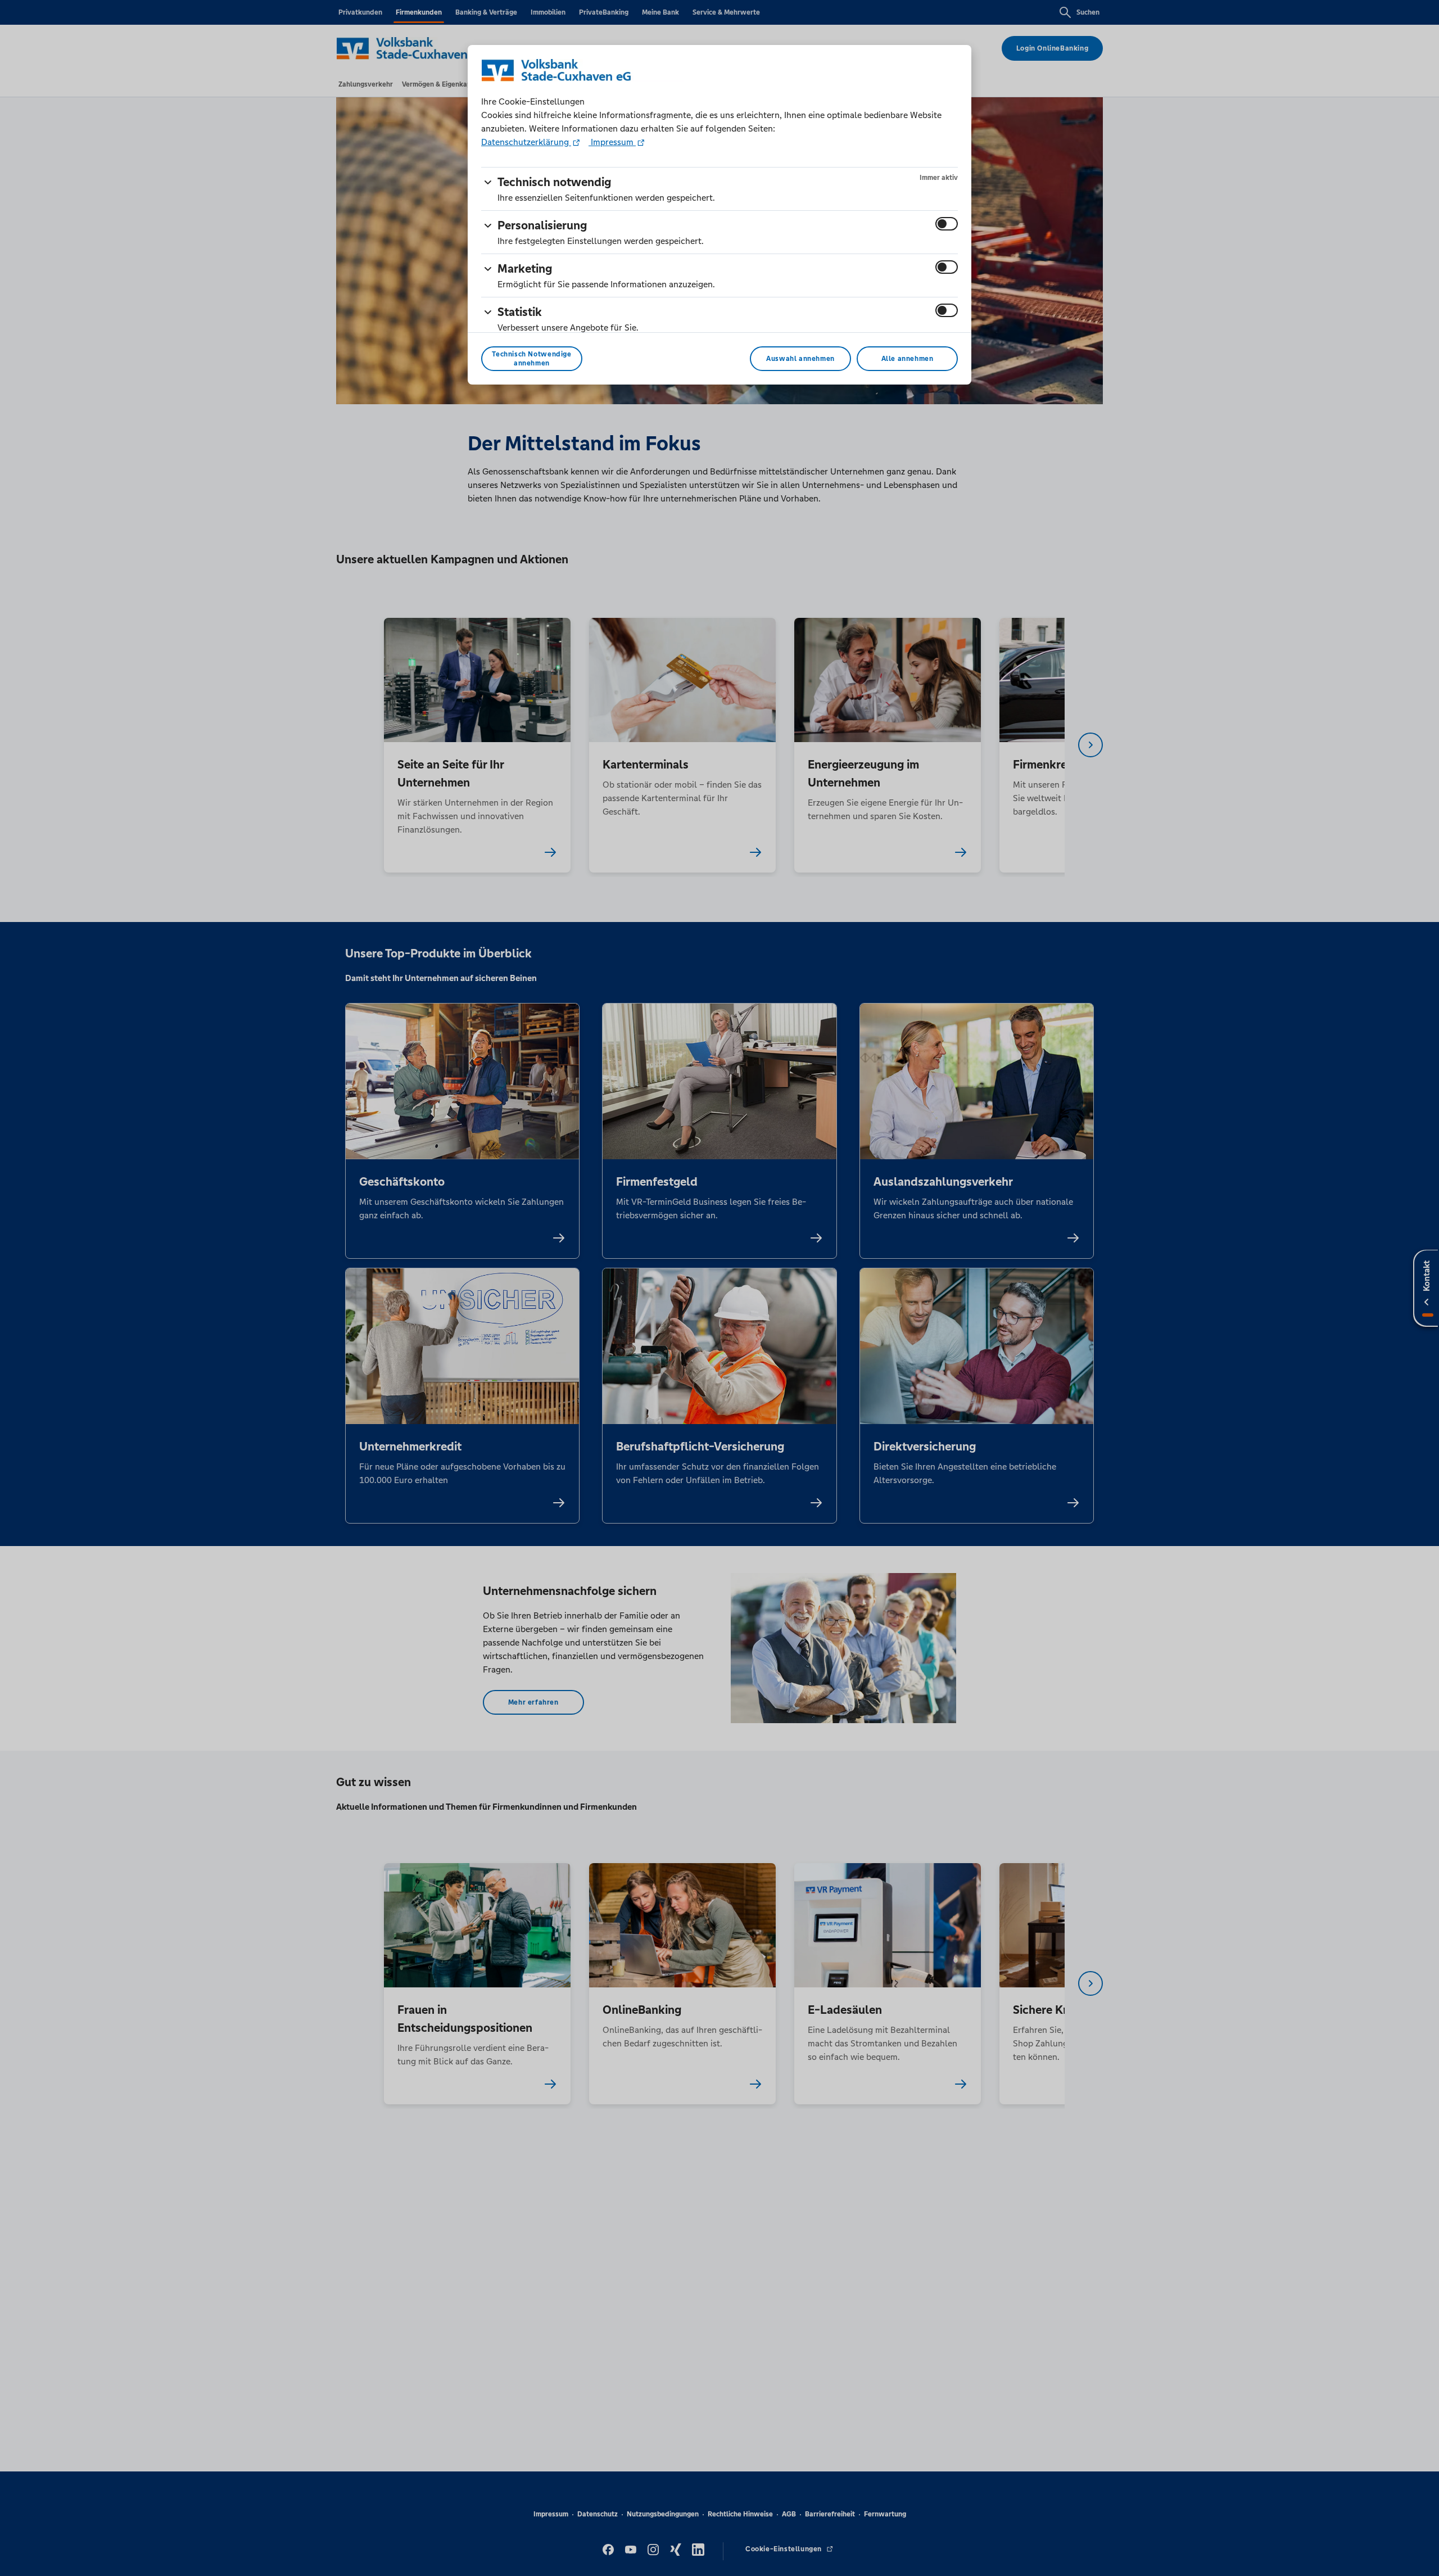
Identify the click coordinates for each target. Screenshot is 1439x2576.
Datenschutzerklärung (526, 142)
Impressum (612, 142)
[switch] (947, 224)
